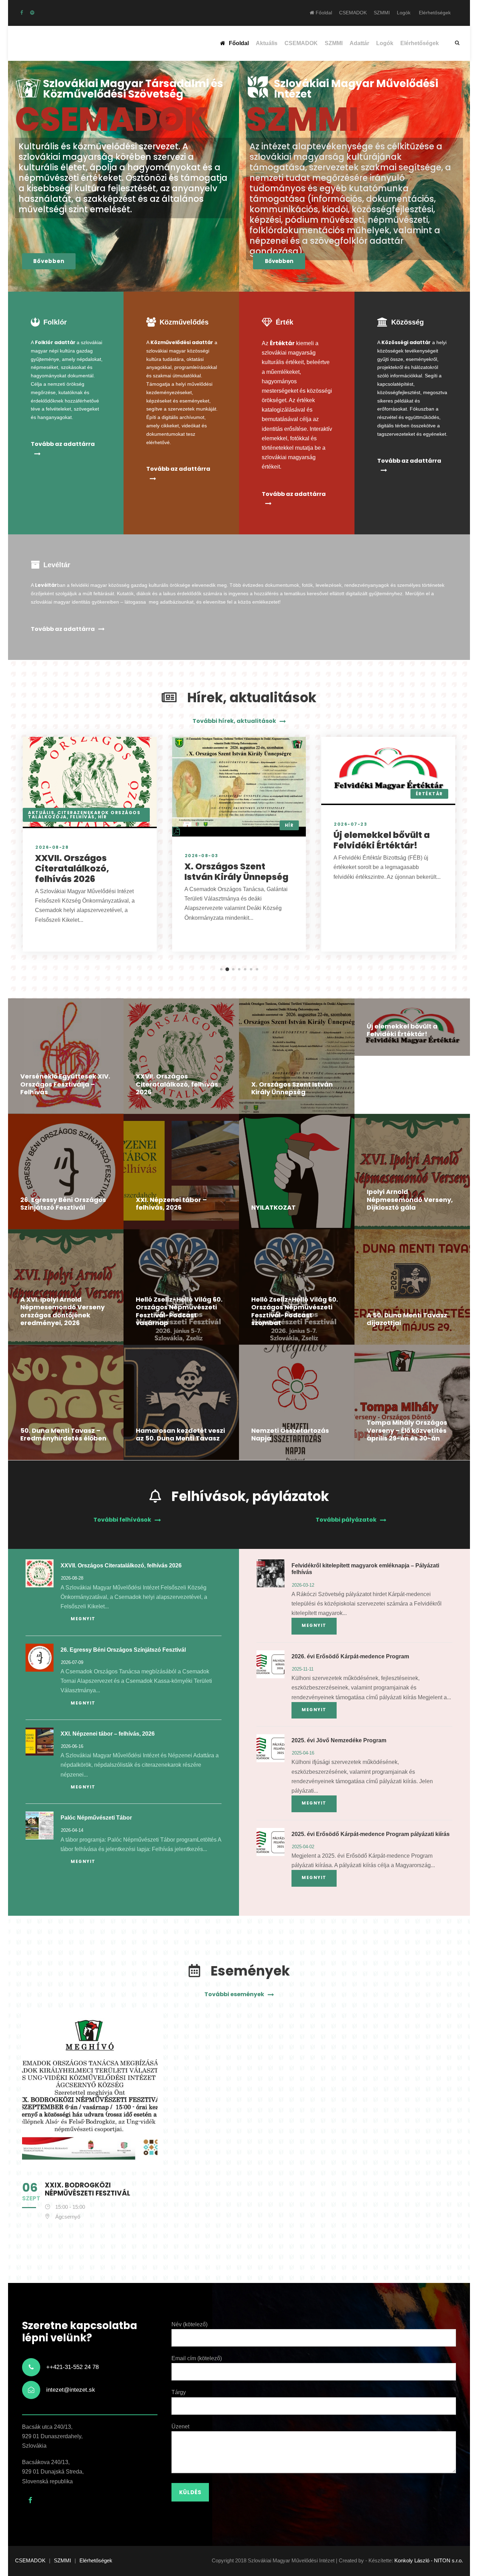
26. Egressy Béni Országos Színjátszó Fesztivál (63, 1204)
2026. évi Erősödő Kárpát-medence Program (350, 1656)
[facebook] (22, 13)
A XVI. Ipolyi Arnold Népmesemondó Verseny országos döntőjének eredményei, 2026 (62, 1311)
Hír (103, 817)
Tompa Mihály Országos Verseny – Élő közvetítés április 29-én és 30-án (407, 1430)
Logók (404, 13)
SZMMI (382, 13)
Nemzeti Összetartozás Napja (290, 1435)
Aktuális (267, 43)
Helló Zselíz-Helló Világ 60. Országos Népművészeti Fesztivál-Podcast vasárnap (179, 1311)
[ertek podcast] (32, 13)
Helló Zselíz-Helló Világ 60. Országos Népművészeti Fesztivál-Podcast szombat (295, 1311)
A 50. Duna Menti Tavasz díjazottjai (407, 1319)
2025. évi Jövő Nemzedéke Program (339, 1740)
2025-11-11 (303, 1669)
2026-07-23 (350, 824)
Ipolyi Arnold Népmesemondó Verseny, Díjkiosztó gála (410, 1200)
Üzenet (180, 2426)
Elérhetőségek (435, 13)
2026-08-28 (52, 847)
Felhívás (82, 817)
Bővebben (49, 261)
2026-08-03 (202, 856)
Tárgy (179, 2392)
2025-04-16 (303, 1753)
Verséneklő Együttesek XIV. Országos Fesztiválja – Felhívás (65, 1084)
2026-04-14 (72, 1830)
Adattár (359, 43)
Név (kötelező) (189, 2324)
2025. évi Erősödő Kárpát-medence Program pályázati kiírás (371, 1834)
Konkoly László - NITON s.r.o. (429, 2560)
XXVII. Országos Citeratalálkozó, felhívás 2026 (72, 869)
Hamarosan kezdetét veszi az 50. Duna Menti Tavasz (180, 1435)
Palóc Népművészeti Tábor (96, 1818)
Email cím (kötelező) (197, 2358)
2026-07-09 (72, 1662)
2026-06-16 (72, 1746)
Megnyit (83, 1619)
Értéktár (429, 794)
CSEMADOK (353, 13)
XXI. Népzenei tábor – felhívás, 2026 (171, 1204)
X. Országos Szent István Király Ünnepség (236, 872)
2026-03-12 (303, 1585)
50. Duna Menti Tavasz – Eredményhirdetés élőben (63, 1435)
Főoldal (323, 13)
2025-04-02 (303, 1847)
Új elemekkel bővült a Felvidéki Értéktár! (382, 840)
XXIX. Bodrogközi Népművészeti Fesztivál (87, 2189)
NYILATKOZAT (273, 1207)
